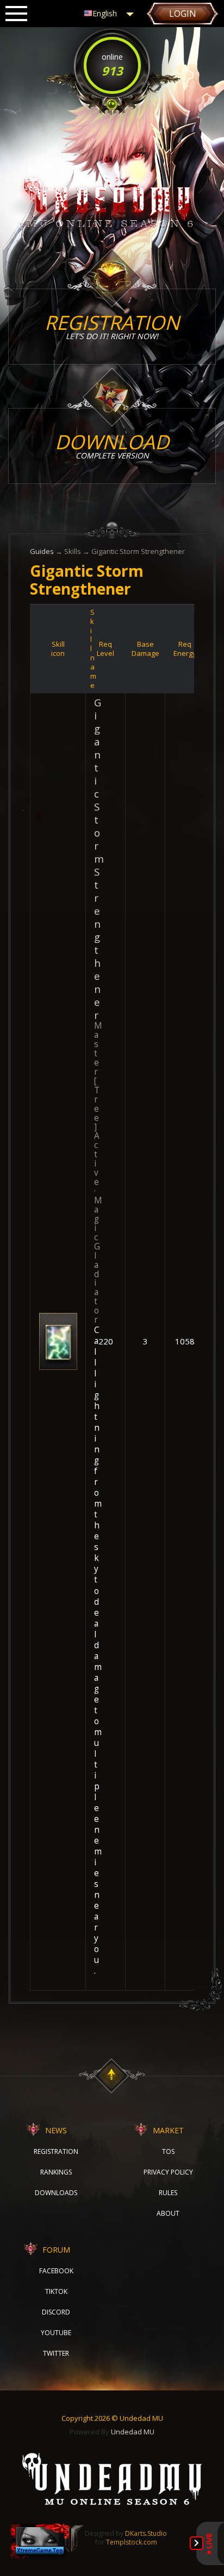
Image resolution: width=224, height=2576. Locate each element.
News (56, 2130)
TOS (168, 2151)
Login (183, 14)
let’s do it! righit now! (112, 325)
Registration (56, 2151)
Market (168, 2130)
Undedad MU (133, 2432)
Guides (42, 551)
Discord (56, 2312)
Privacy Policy (168, 2172)
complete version (112, 445)
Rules (168, 2193)
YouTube (56, 2333)
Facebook (56, 2271)
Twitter (56, 2353)
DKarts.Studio (146, 2533)
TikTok (56, 2291)
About (168, 2213)
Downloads (56, 2193)
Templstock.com (132, 2542)
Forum (56, 2250)
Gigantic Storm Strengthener (99, 859)
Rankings (56, 2172)
